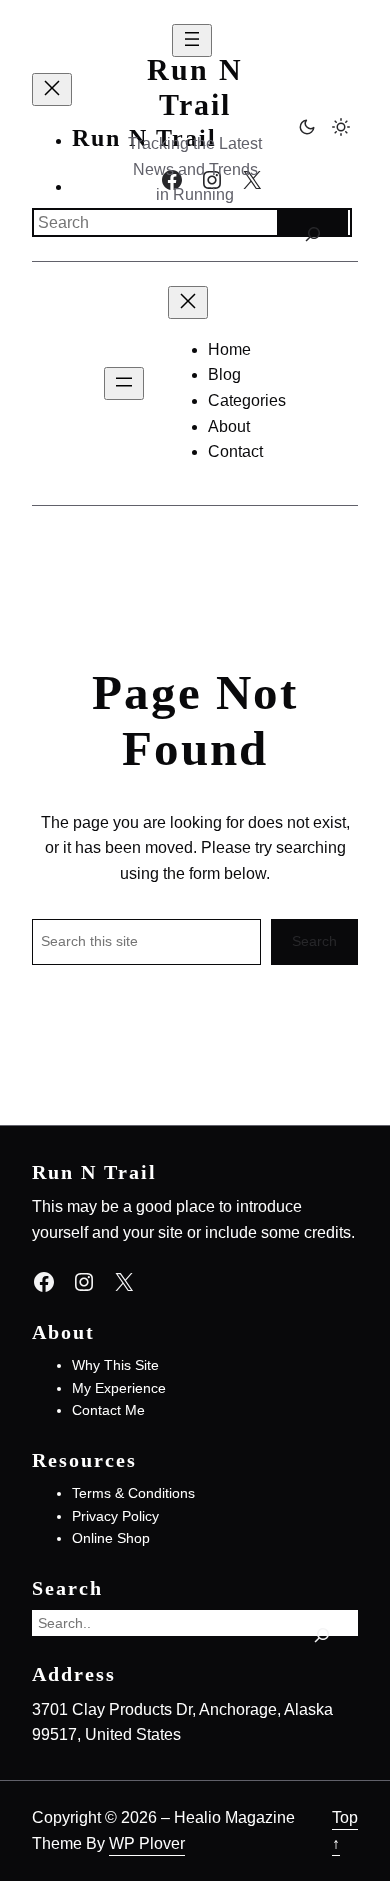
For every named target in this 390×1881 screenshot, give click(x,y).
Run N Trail (195, 87)
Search (314, 941)
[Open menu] (124, 383)
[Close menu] (52, 89)
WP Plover (147, 1843)
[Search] (312, 222)
